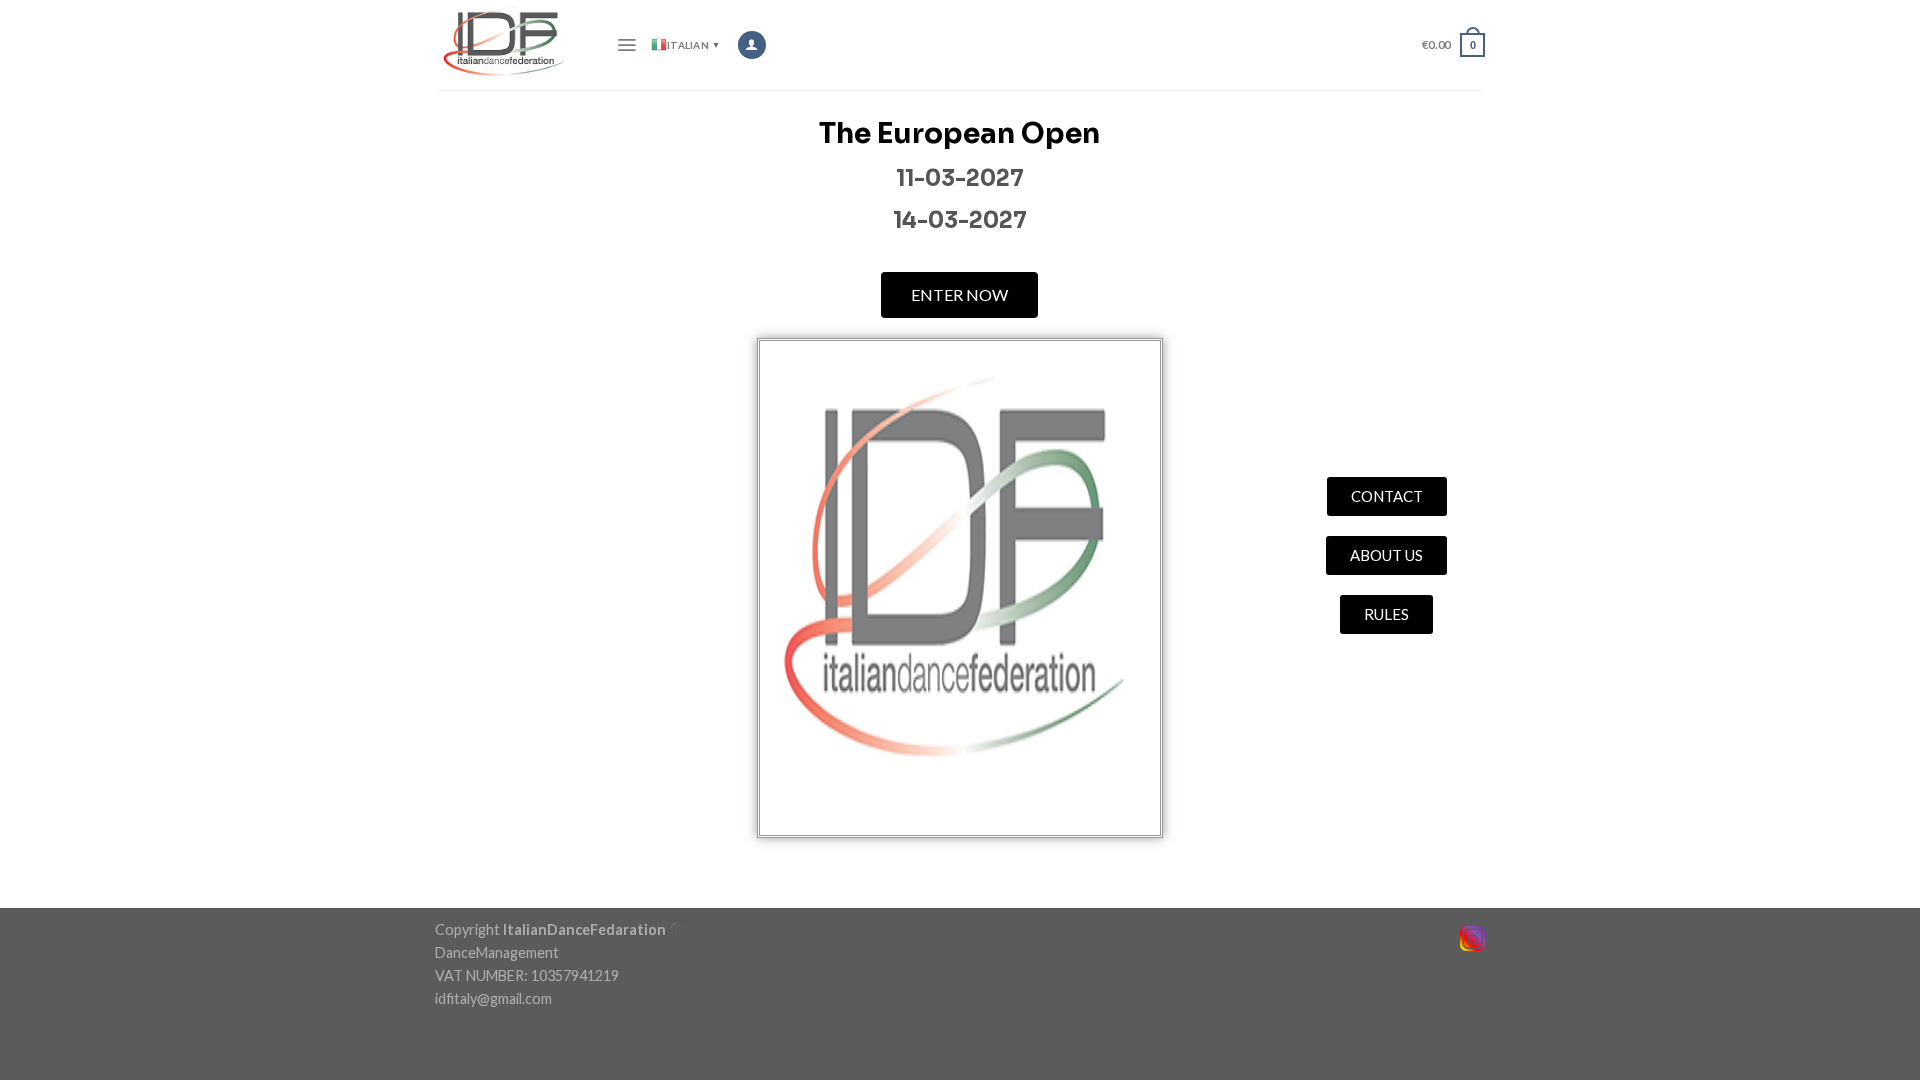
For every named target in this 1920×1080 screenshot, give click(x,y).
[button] (959, 295)
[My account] (751, 45)
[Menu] (626, 45)
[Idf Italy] (510, 45)
